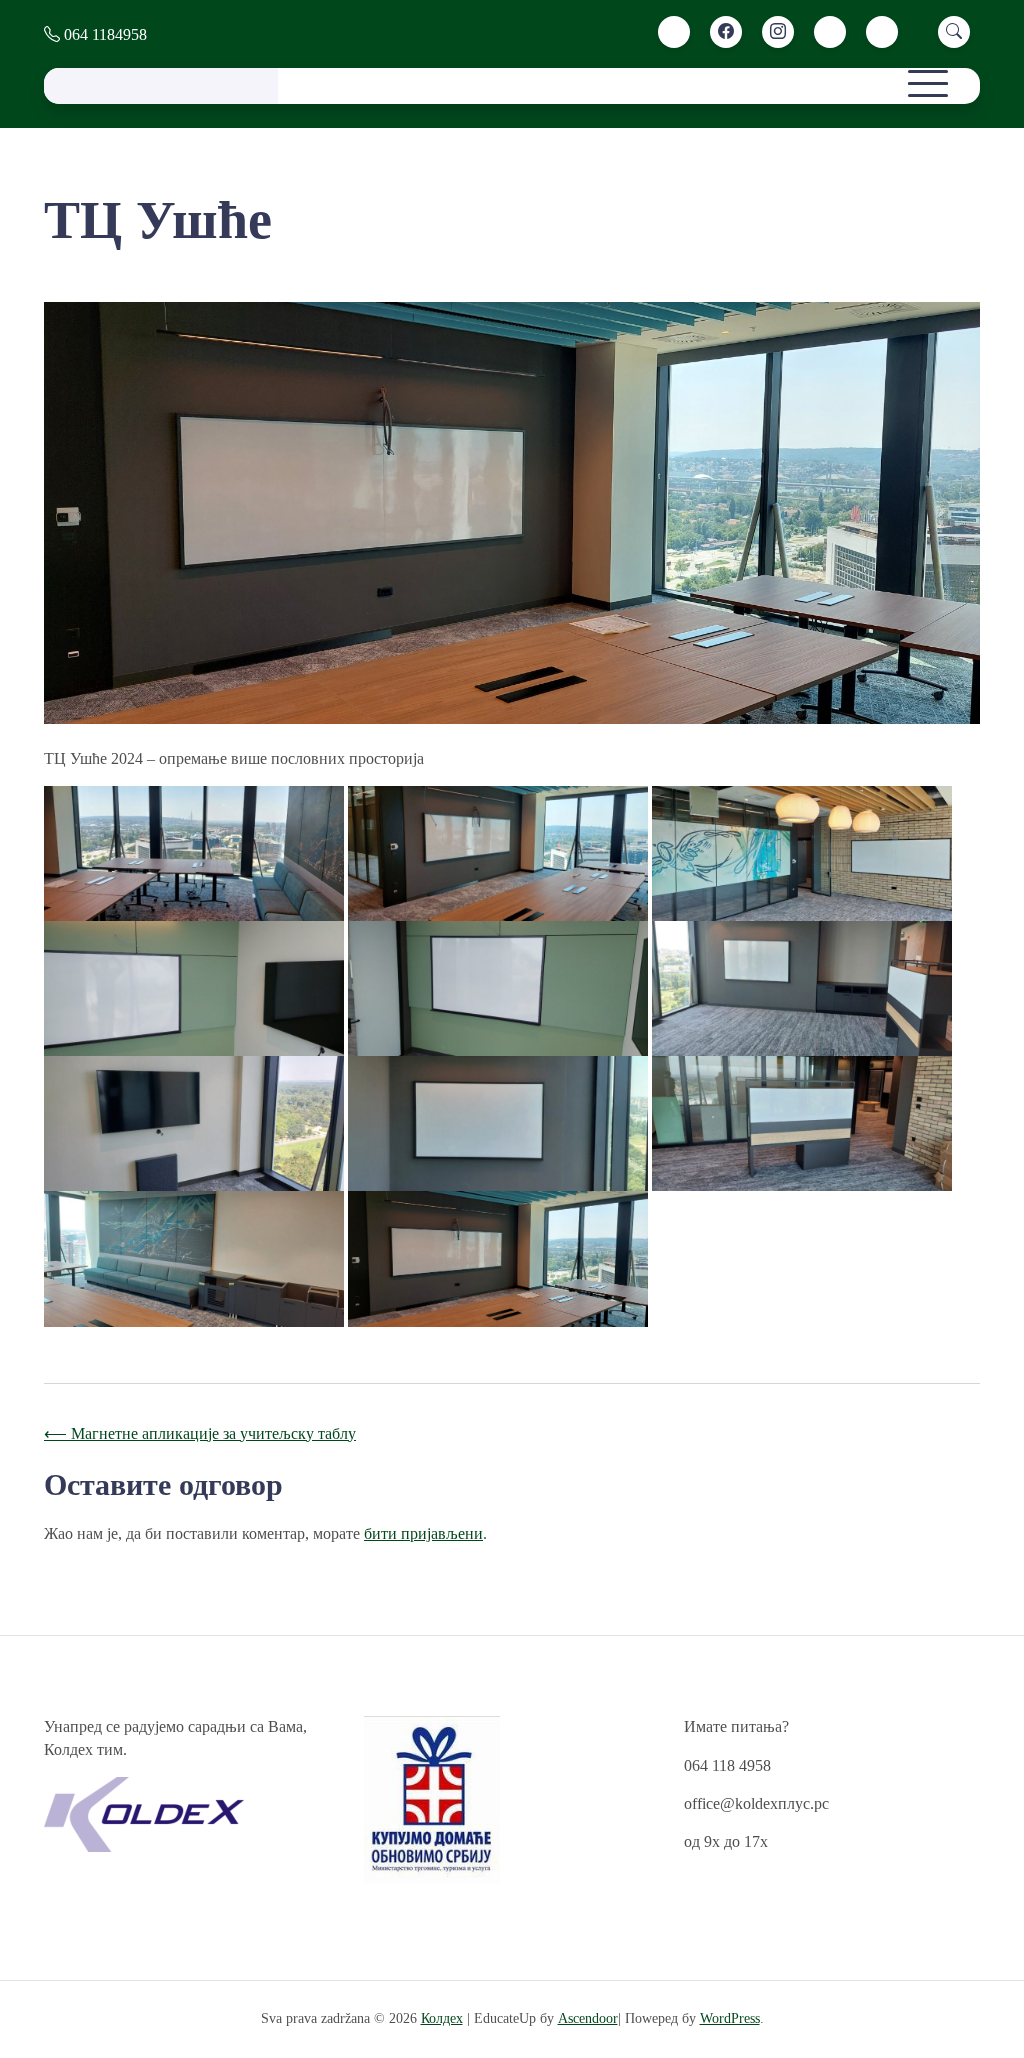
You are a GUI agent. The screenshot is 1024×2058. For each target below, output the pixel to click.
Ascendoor (588, 2018)
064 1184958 (103, 34)
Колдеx (442, 2018)
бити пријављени (423, 1533)
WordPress (730, 2018)
